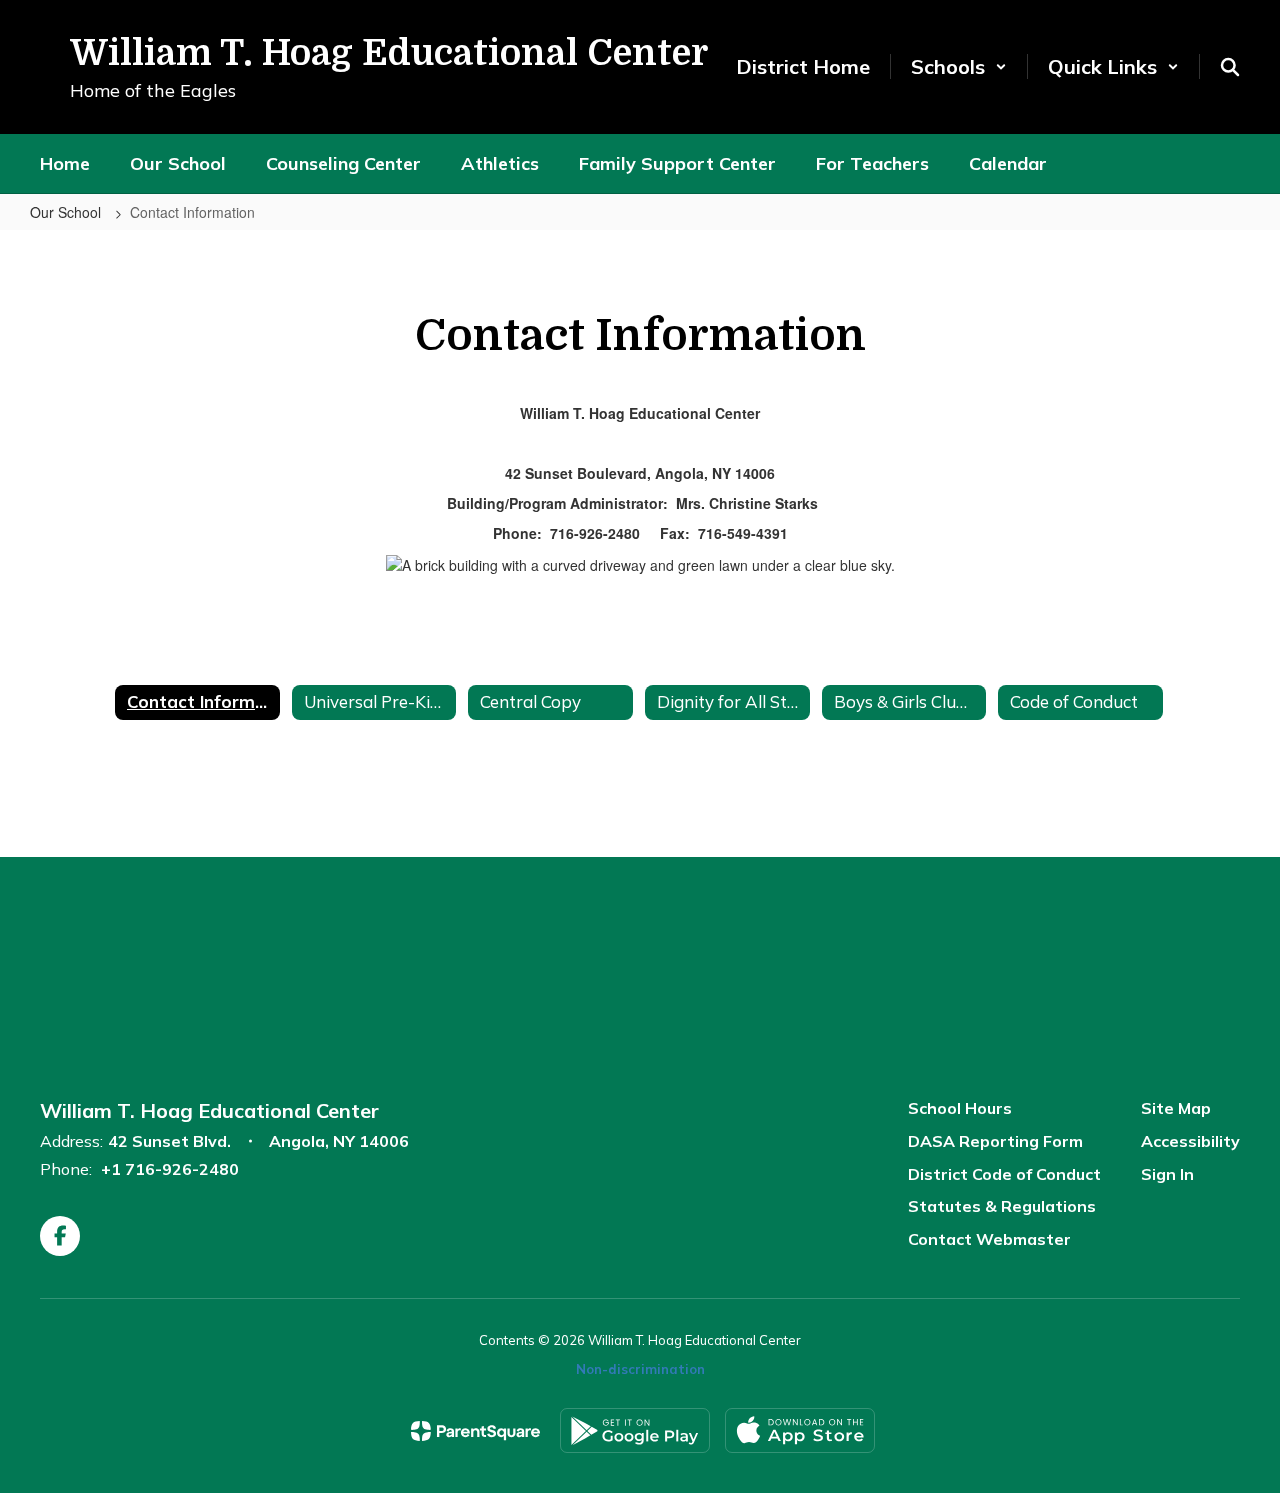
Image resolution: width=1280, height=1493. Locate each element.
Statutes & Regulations (1002, 1206)
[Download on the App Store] (800, 1430)
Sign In (1167, 1174)
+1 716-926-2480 (170, 1169)
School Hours (960, 1108)
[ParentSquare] (475, 1431)
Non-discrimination (640, 1369)
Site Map (1176, 1108)
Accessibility (1190, 1141)
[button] (959, 66)
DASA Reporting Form (995, 1141)
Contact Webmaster (989, 1239)
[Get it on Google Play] (635, 1430)
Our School (67, 212)
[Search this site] (1230, 67)
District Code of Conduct (1004, 1174)
